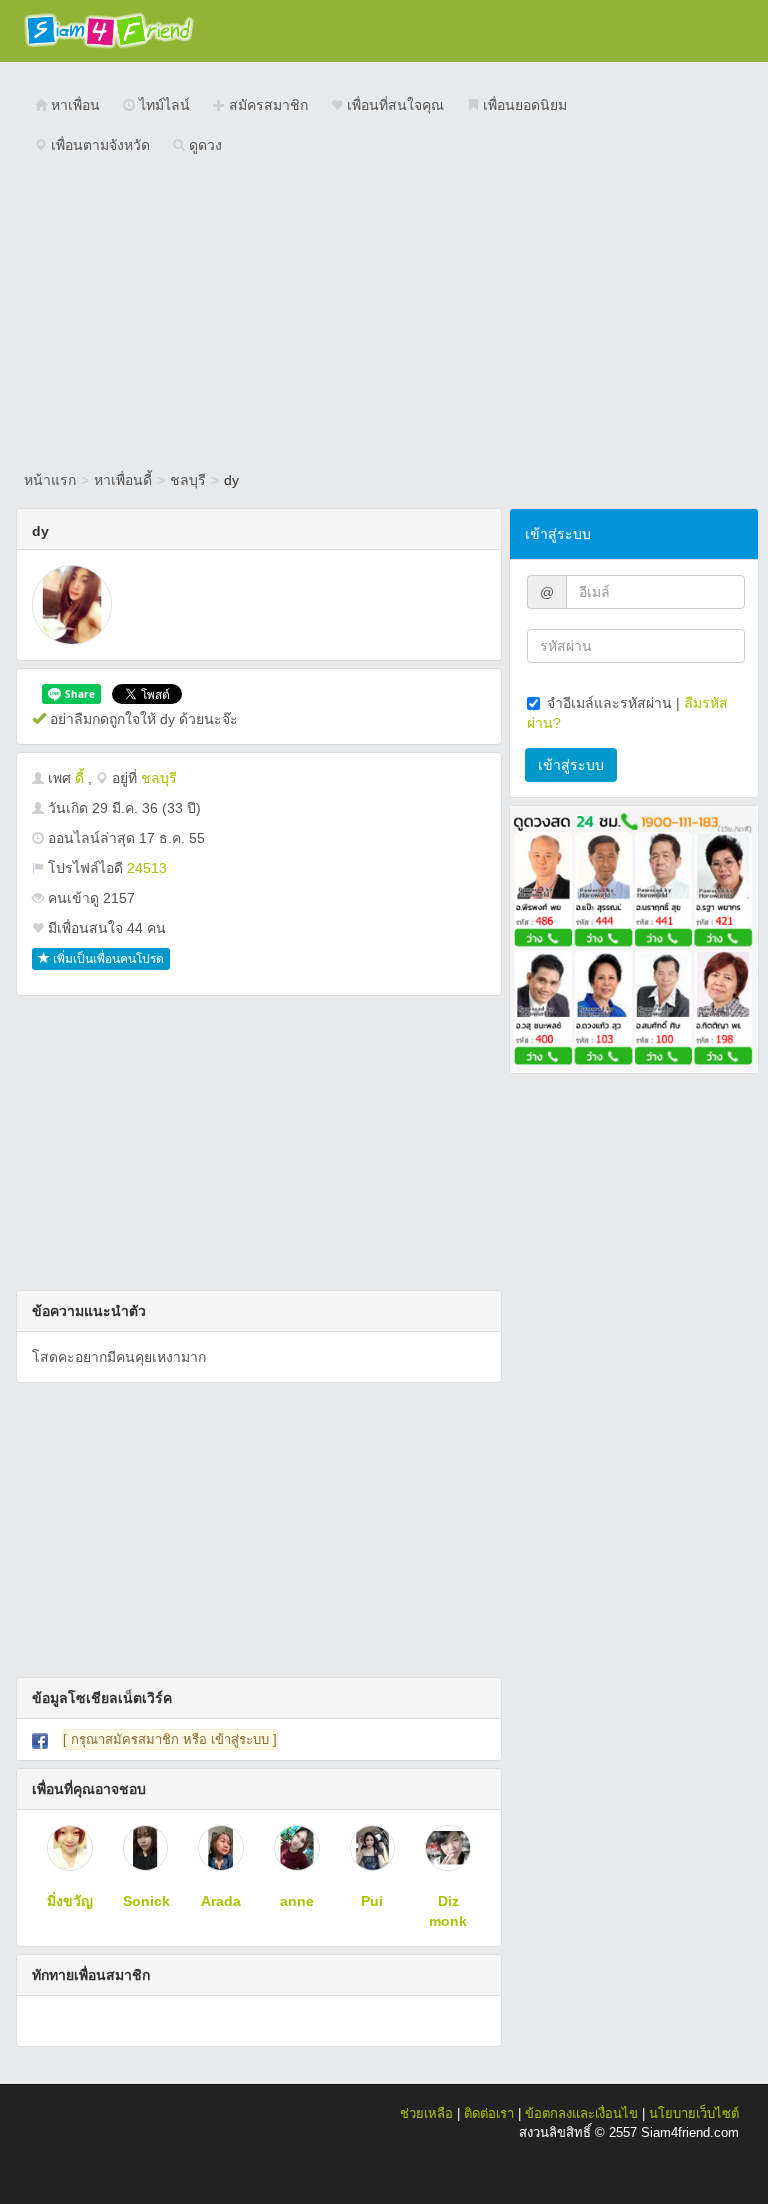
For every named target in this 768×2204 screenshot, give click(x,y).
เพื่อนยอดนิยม (523, 105)
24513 (147, 868)
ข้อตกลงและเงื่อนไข (581, 2113)
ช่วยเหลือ (426, 2113)
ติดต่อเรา (489, 2113)
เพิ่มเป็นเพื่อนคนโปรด (107, 959)
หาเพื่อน (73, 105)
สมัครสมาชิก (266, 105)
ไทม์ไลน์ (162, 105)
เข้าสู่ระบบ (571, 765)
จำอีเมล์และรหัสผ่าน (609, 703)
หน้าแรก (50, 480)
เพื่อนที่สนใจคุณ (393, 105)
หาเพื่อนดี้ (123, 480)
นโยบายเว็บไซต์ (694, 2113)
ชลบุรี (188, 480)
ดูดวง (203, 145)
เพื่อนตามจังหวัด (98, 145)
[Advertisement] (384, 315)
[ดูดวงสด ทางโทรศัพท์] (634, 938)
